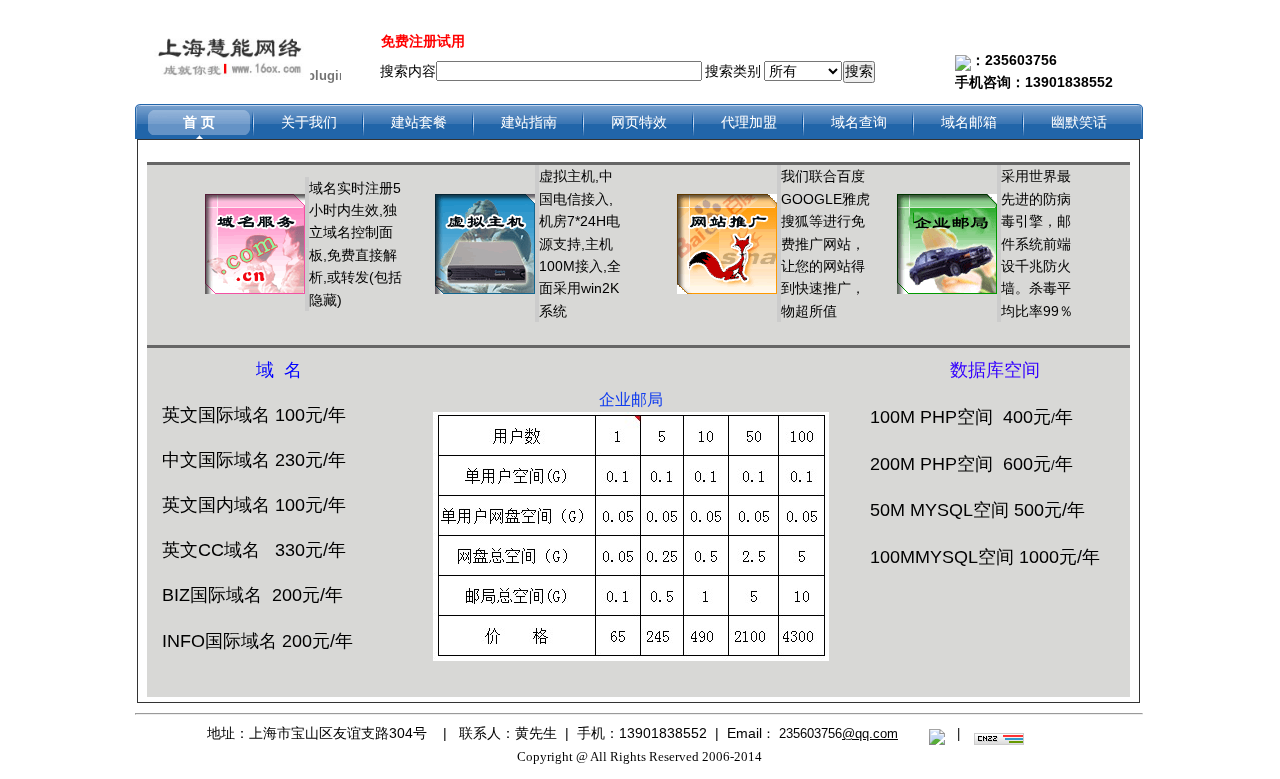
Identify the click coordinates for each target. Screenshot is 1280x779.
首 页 (199, 122)
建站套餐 (419, 122)
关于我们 (309, 122)
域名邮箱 (969, 122)
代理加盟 (749, 122)
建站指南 (529, 122)
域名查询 (859, 122)
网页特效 (639, 122)
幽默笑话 (1079, 122)
